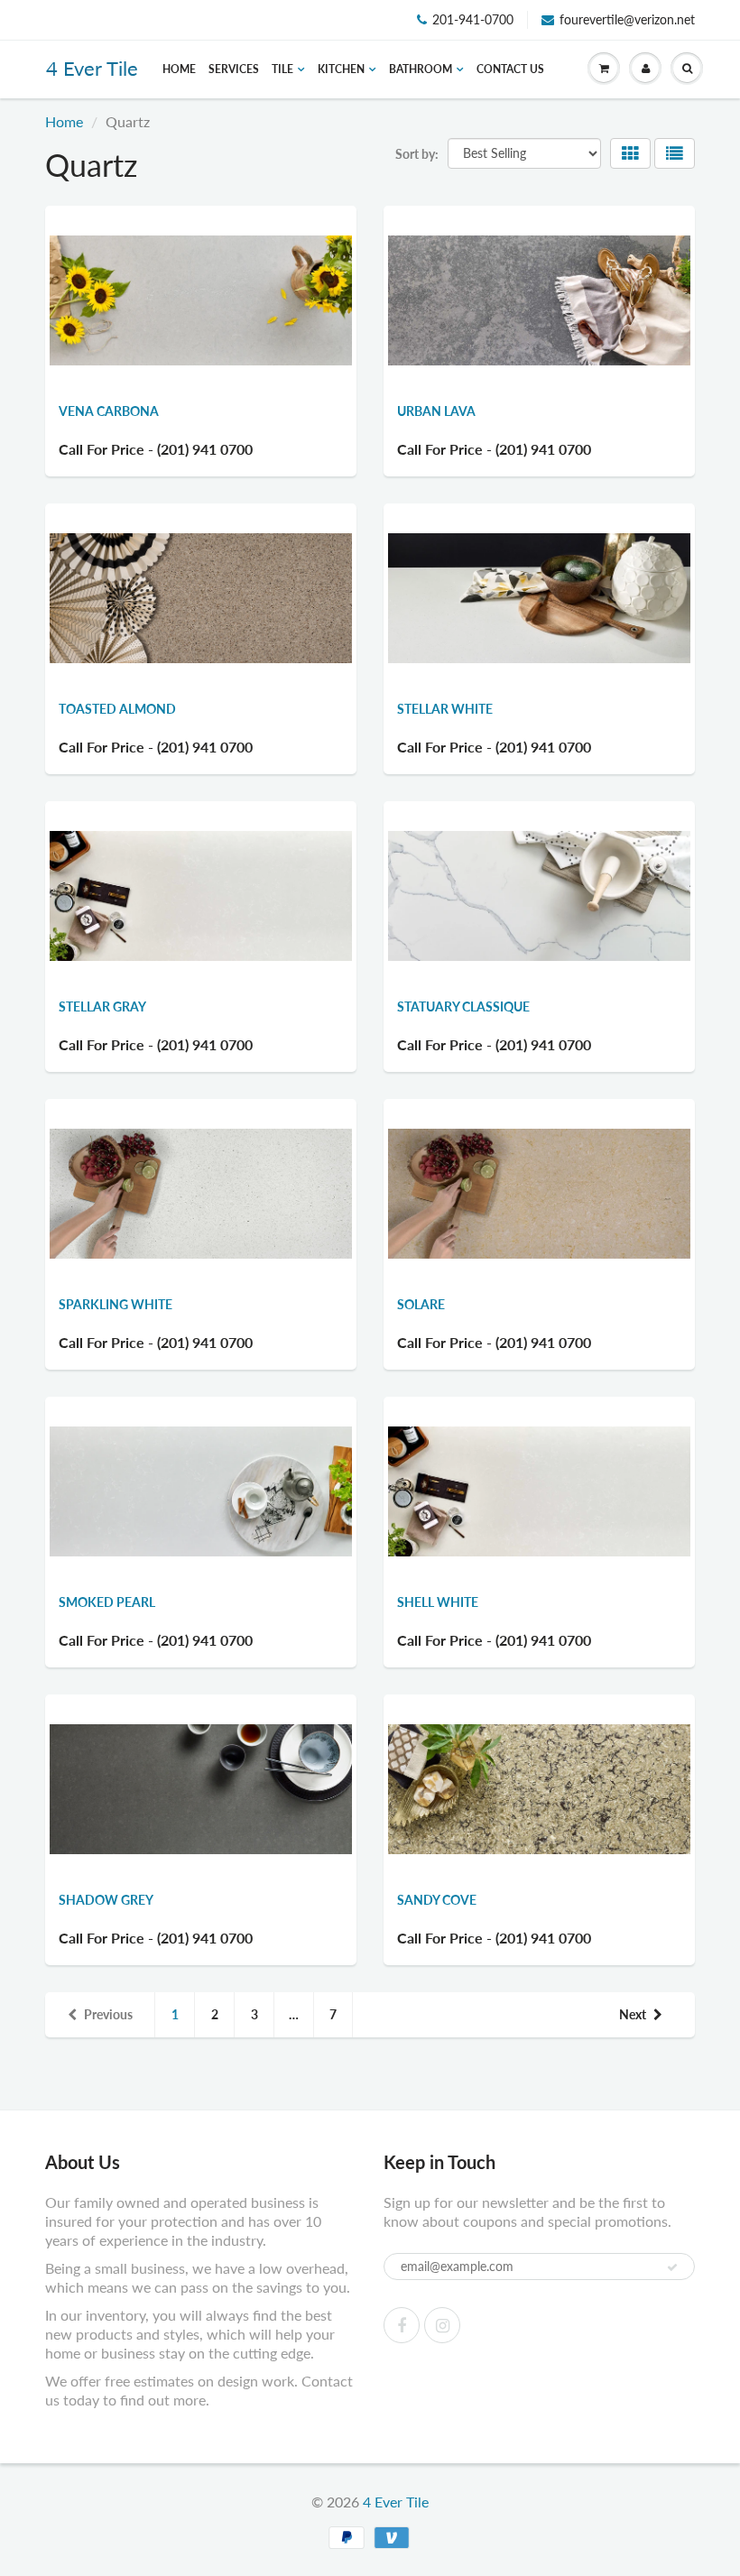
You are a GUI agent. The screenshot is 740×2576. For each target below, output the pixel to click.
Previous (108, 2014)
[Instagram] (442, 2325)
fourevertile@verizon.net (627, 19)
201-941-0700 (473, 19)
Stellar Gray (102, 1006)
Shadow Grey (106, 1900)
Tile (282, 69)
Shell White (438, 1602)
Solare (421, 1304)
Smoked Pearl (107, 1602)
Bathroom (421, 69)
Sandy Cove (437, 1900)
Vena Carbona (109, 411)
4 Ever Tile (92, 68)
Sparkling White (116, 1304)
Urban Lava (436, 411)
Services (234, 69)
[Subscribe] (672, 2267)
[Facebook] (402, 2325)
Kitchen (341, 69)
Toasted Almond (117, 709)
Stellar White (445, 709)
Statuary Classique (463, 1006)
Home (179, 69)
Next (633, 2014)
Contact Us (510, 69)
